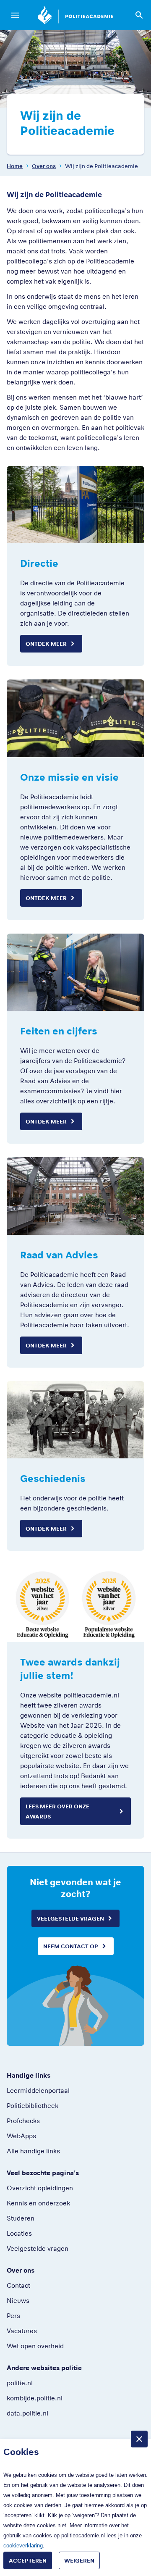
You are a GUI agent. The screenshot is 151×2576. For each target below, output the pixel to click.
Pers (13, 2316)
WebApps (21, 2136)
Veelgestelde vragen (70, 1918)
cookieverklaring (23, 2546)
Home (15, 166)
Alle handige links (33, 2151)
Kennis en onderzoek (38, 2203)
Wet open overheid (35, 2346)
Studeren (21, 2218)
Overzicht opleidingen (40, 2188)
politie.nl (20, 2383)
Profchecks (23, 2121)
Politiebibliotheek (33, 2105)
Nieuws (18, 2300)
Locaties (19, 2233)
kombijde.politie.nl (35, 2398)
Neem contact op (71, 1946)
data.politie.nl (27, 2413)
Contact (18, 2285)
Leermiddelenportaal (38, 2090)
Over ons (44, 166)
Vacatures (22, 2331)
